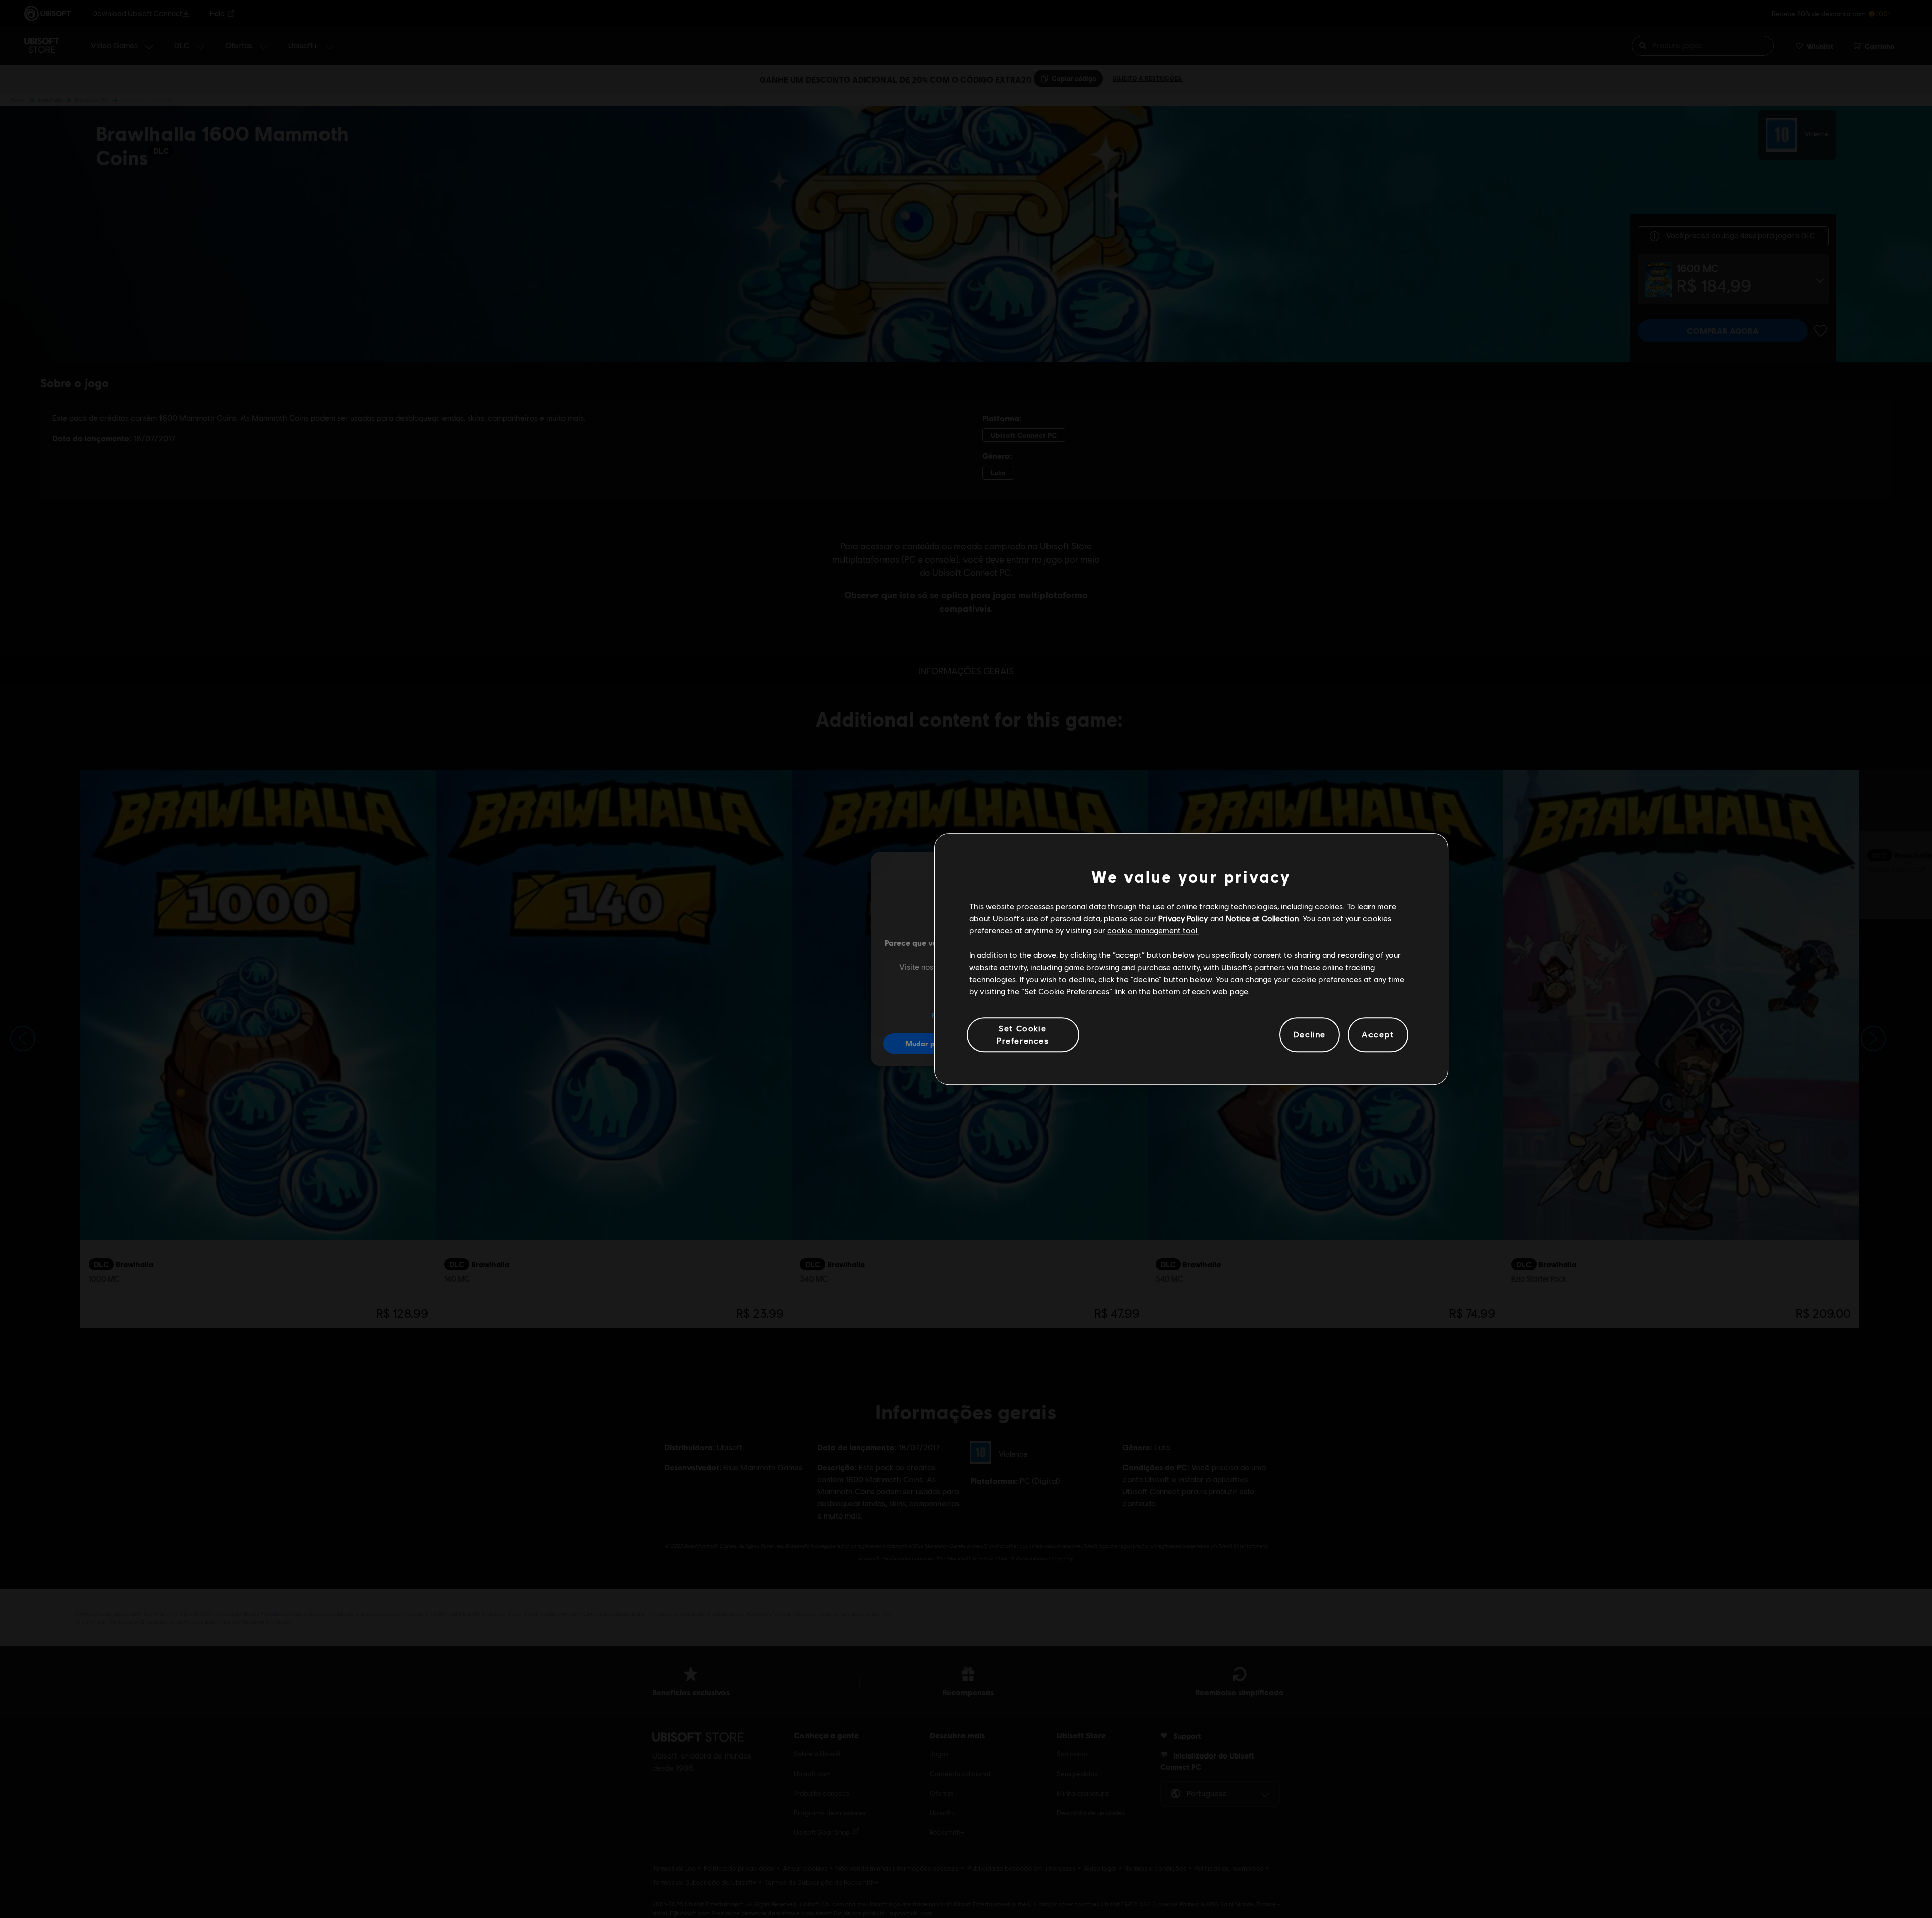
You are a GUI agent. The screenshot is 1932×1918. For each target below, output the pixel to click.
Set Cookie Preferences (1023, 1034)
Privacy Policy (1183, 918)
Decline (1310, 1035)
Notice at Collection (1262, 918)
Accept (1378, 1035)
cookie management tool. (1153, 931)
